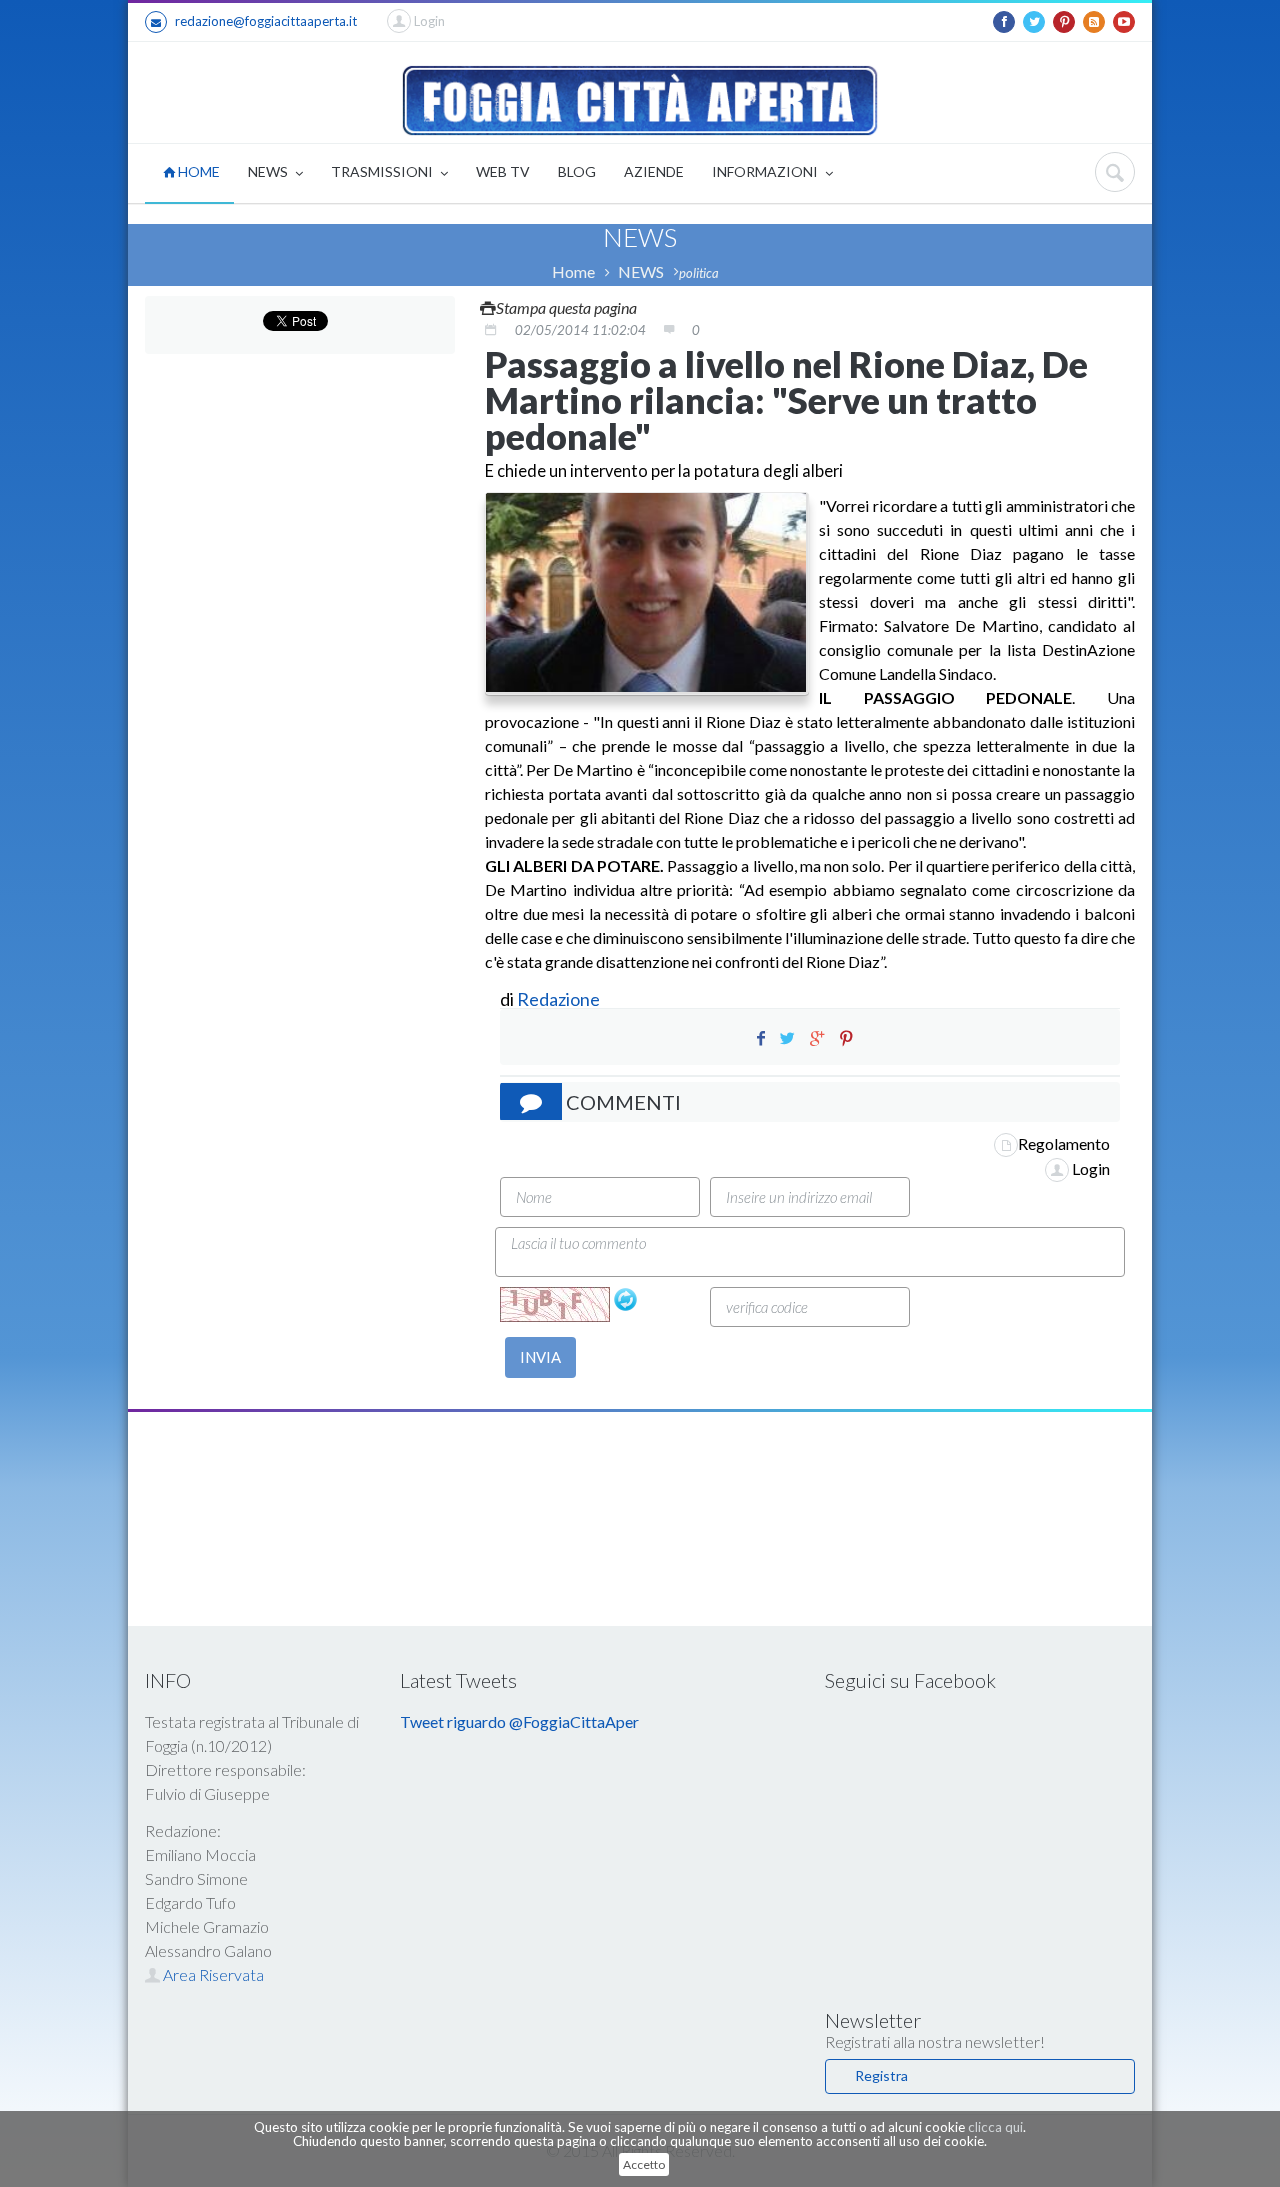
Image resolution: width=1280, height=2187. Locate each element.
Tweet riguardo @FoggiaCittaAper (519, 1721)
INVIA (540, 1357)
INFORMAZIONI (766, 171)
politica (699, 273)
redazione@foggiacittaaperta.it (266, 21)
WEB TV (503, 171)
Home (573, 271)
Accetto (644, 2164)
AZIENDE (654, 171)
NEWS (269, 171)
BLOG (577, 171)
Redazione (560, 999)
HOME (197, 171)
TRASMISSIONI (383, 171)
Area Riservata (212, 1974)
